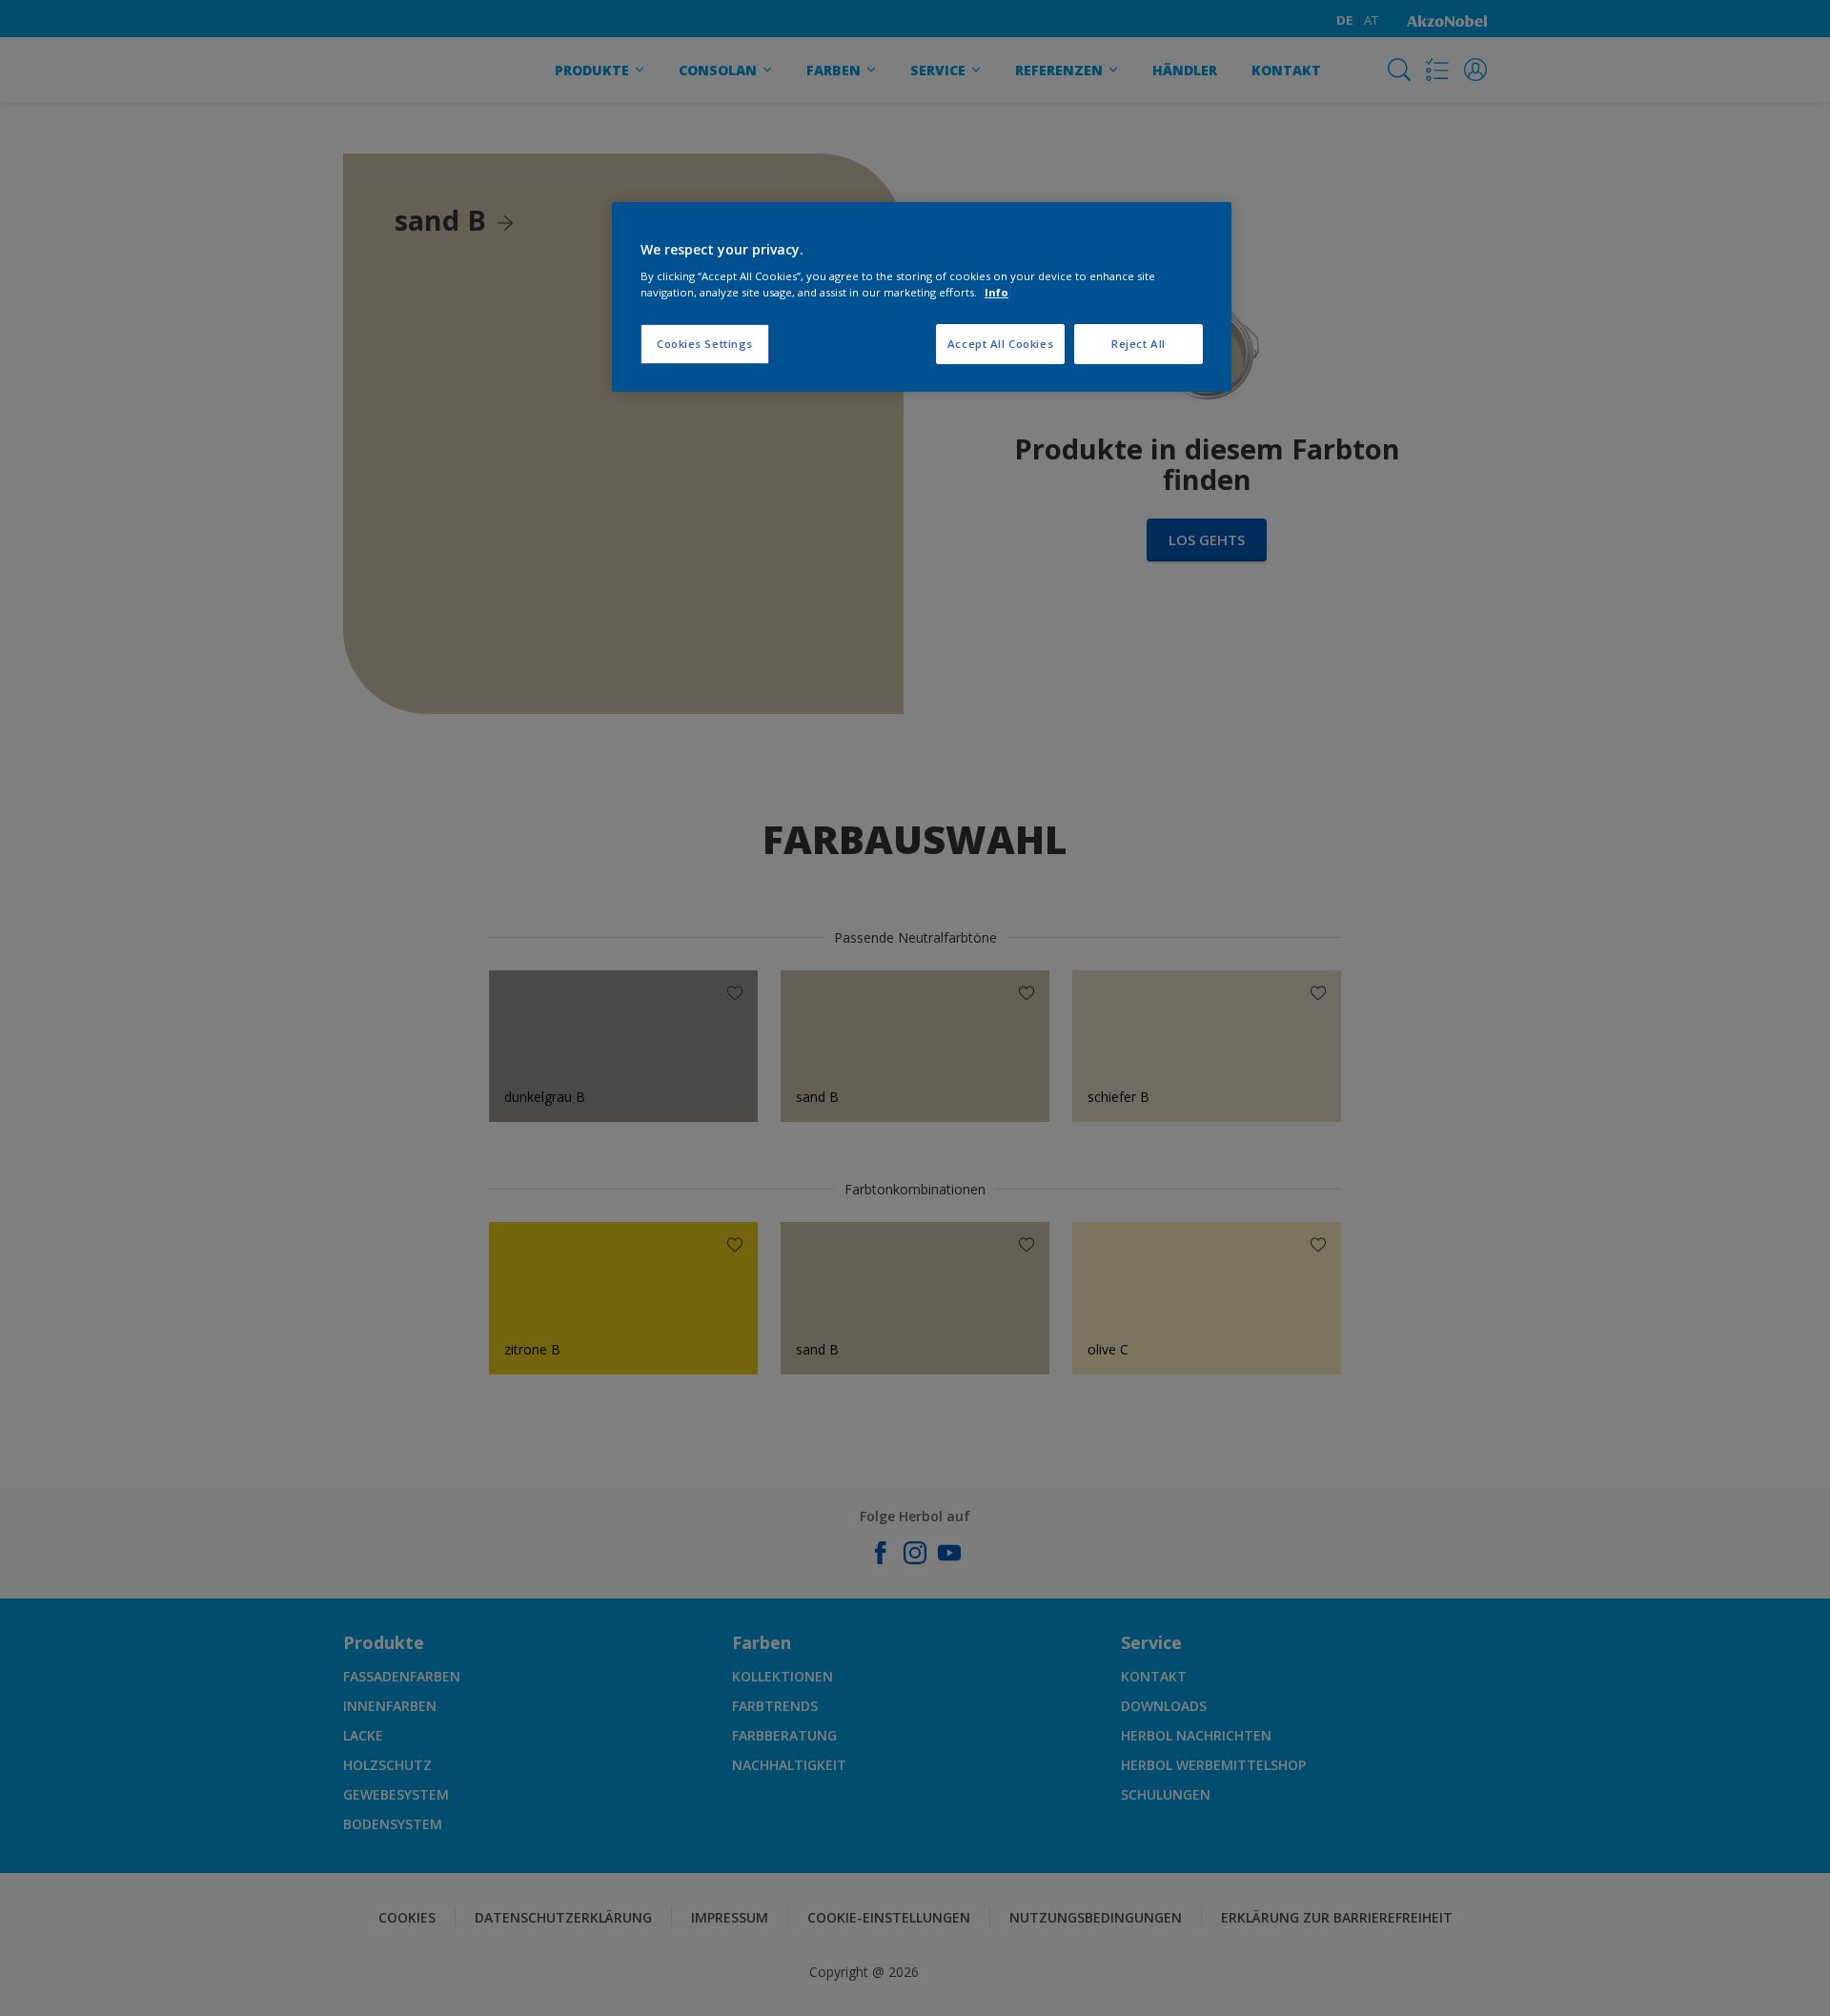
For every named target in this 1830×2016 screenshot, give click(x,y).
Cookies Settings (705, 344)
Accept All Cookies (1000, 344)
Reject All (1139, 344)
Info (996, 292)
